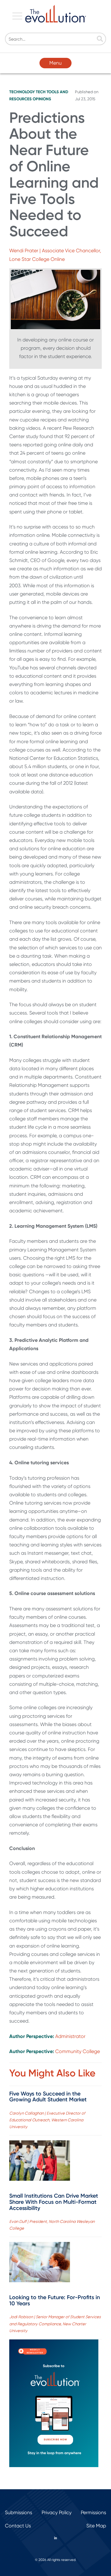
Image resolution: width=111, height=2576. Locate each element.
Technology (22, 92)
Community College (78, 2051)
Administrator (70, 2036)
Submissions (18, 2512)
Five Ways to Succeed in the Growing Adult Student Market (48, 2097)
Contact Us (18, 2526)
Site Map (96, 2526)
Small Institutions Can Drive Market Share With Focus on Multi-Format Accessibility (54, 2202)
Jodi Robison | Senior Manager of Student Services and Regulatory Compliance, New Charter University (55, 2324)
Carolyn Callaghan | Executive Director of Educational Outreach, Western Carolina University (47, 2120)
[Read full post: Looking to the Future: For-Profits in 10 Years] (40, 2263)
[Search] (100, 39)
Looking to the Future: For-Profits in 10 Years (55, 2300)
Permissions (93, 2512)
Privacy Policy (57, 2512)
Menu (55, 63)
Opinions (42, 99)
